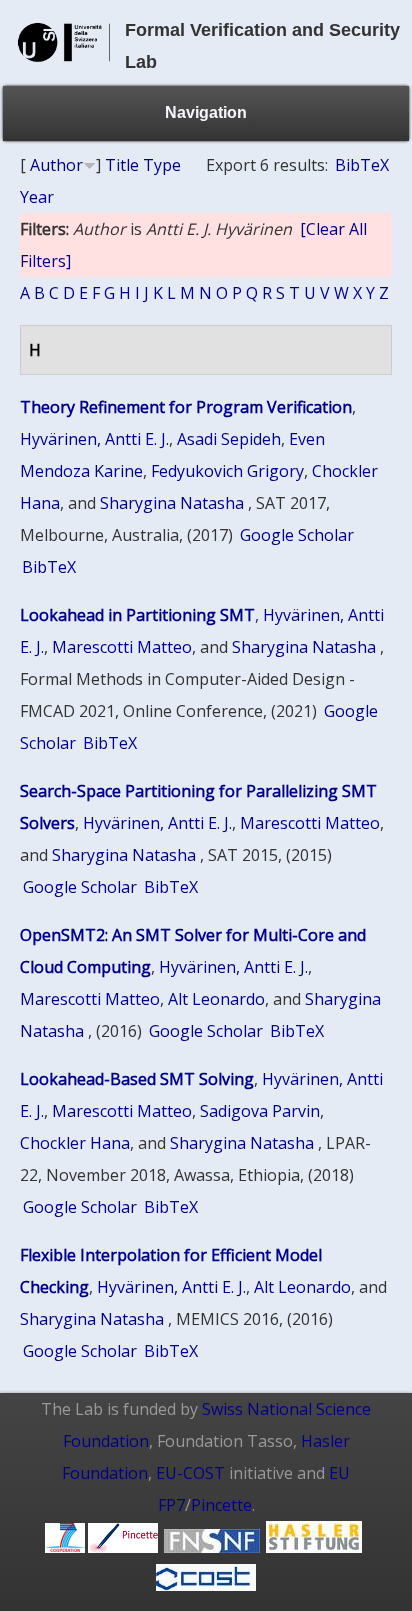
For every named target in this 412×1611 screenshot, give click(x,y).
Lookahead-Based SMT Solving (137, 1079)
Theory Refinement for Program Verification (186, 407)
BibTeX (362, 165)
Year (37, 197)
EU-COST (190, 1473)
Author (56, 165)
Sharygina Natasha (172, 503)
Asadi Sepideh (229, 439)
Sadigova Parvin (260, 1111)
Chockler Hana (75, 1143)
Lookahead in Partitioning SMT (137, 615)
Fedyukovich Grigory (227, 471)
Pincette (221, 1505)
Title (122, 165)
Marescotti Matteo (122, 647)
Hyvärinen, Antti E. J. (94, 439)
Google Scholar (297, 535)
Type (162, 165)
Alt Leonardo (216, 999)
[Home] (64, 70)
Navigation (206, 112)
